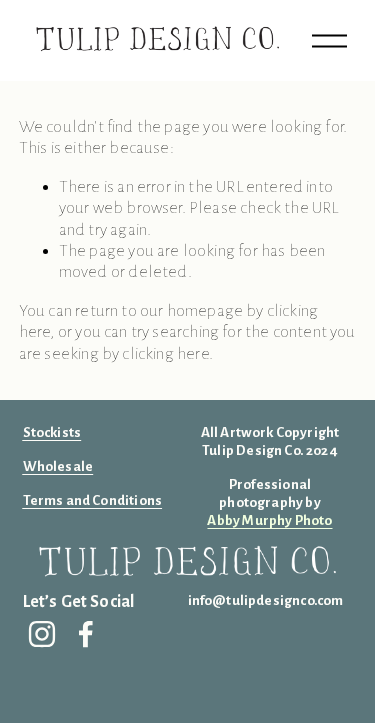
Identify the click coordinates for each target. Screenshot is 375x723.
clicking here (165, 354)
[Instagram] (42, 634)
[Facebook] (86, 634)
